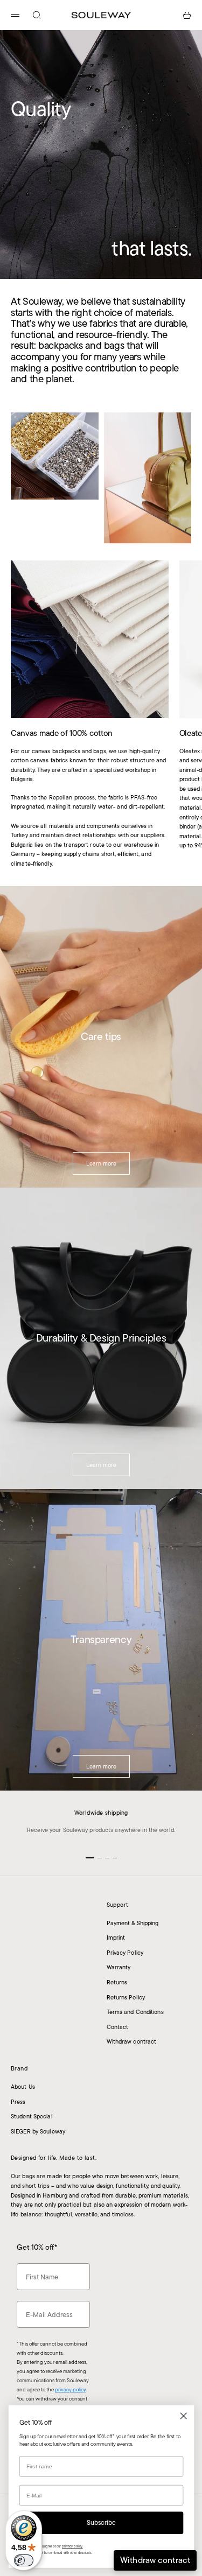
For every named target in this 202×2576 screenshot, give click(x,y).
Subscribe (101, 2523)
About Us (23, 2087)
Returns (117, 1982)
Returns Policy (126, 1997)
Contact (118, 2027)
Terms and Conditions (135, 2012)
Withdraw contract (132, 2041)
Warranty (119, 1967)
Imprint (116, 1938)
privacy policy (70, 2389)
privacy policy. (72, 2546)
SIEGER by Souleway (38, 2131)
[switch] (24, 2560)
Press (18, 2102)
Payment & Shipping (133, 1923)
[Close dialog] (183, 2416)
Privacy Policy (125, 1953)
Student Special (32, 2116)
